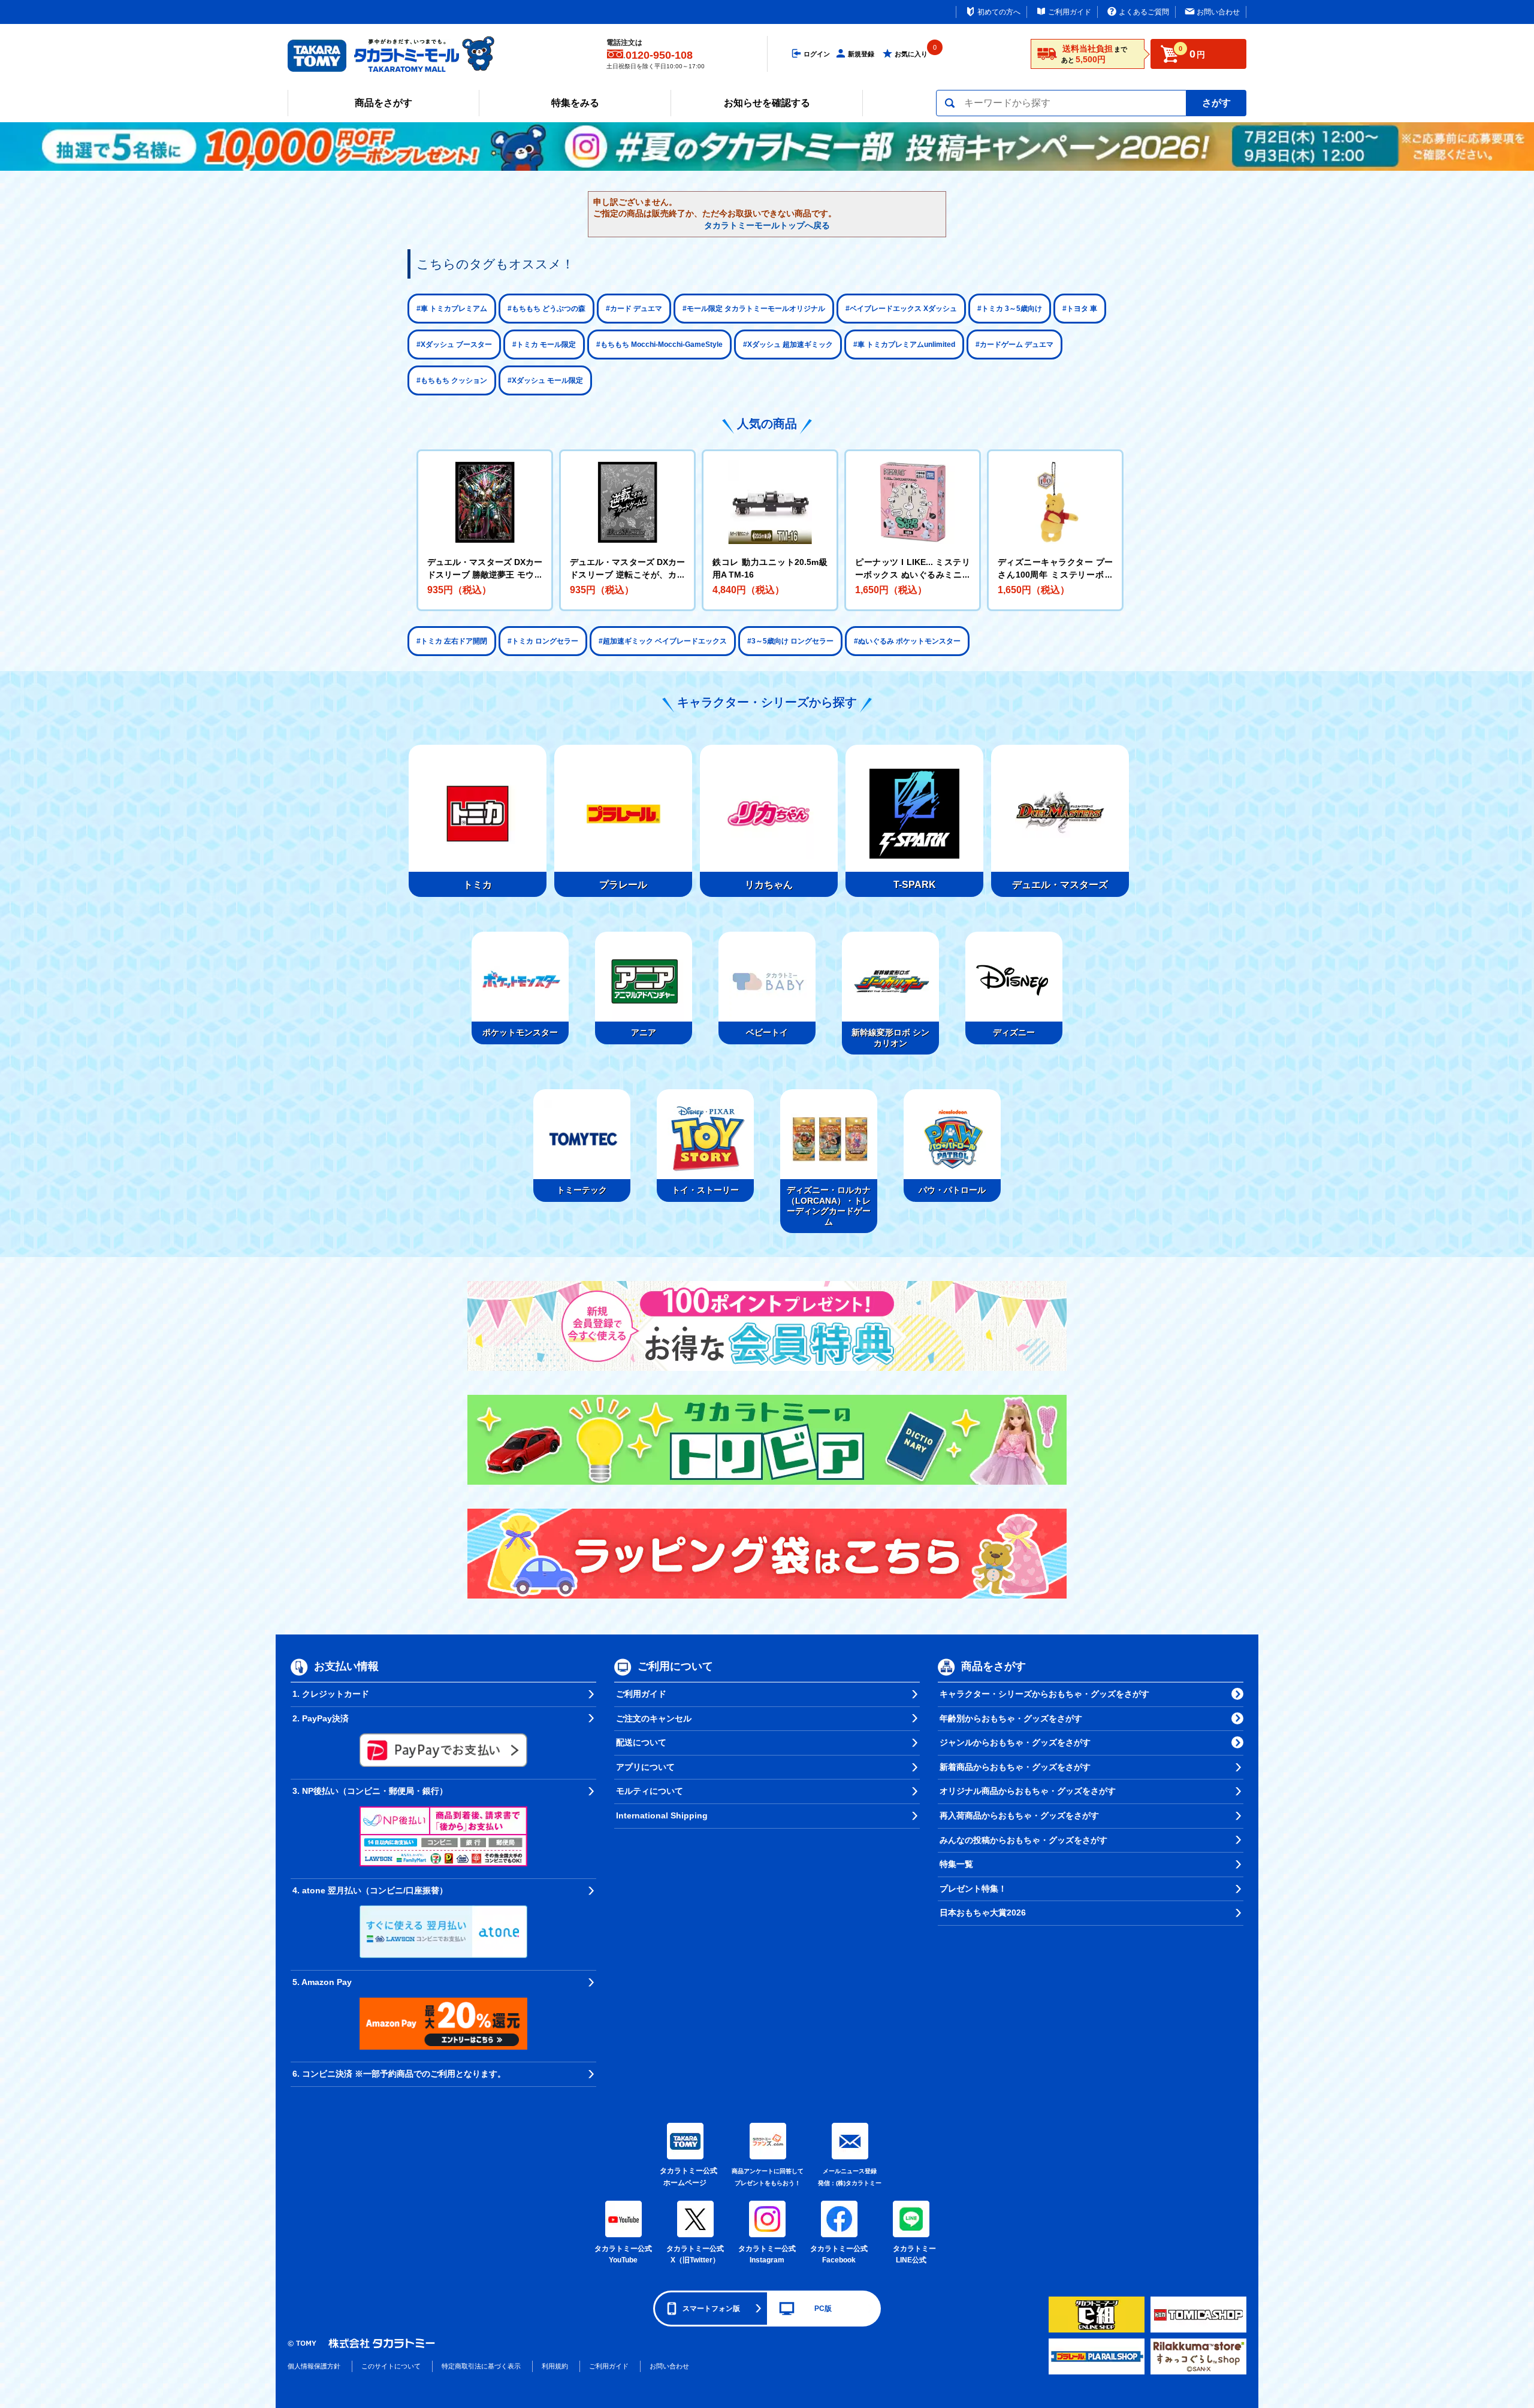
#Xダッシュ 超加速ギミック (788, 345)
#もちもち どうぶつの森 (546, 309)
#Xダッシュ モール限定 (545, 380)
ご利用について (675, 1666)
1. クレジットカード (331, 1694)
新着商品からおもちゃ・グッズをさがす (1015, 1767)
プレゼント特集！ (973, 1889)
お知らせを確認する (767, 103)
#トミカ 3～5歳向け (1010, 309)
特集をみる (575, 103)
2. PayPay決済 (321, 1718)
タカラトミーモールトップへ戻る (767, 225)
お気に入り (911, 54)
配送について (641, 1742)
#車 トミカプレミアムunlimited (904, 345)
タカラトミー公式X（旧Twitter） (695, 2255)
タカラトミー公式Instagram (767, 2255)
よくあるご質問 (1144, 12)
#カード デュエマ (634, 309)
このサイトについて (391, 2366)
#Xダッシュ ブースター (454, 345)
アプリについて (645, 1767)
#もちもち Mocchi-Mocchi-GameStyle (659, 345)
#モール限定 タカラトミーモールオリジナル (754, 309)
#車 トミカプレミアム (452, 309)
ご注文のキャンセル (654, 1718)
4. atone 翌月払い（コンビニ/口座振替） (370, 1890)
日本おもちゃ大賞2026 (983, 1912)
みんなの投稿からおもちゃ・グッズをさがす (1023, 1840)
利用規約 (555, 2366)
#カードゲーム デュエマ (1014, 345)
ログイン (817, 54)
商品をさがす (383, 103)
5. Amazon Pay (322, 1982)
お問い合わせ (1218, 12)
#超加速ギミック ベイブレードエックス (663, 641)
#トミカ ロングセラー (543, 641)
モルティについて (650, 1791)
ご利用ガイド (1070, 12)
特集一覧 (956, 1864)
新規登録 (861, 54)
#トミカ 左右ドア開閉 (452, 641)
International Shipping (662, 1815)
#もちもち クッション (452, 380)
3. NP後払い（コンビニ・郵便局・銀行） (370, 1791)
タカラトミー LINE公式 (913, 2255)
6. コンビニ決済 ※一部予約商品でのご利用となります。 (399, 2074)
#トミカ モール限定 (544, 345)
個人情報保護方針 (314, 2366)
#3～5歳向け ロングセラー (790, 641)
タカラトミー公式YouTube (623, 2255)
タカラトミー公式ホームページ (685, 2177)
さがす (1216, 103)
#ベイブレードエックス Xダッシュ (901, 309)
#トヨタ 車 (1080, 309)
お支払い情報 (346, 1666)
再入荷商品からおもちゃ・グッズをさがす (1019, 1815)
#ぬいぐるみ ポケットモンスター (907, 641)
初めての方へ (999, 12)
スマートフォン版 (711, 2309)
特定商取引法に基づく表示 (481, 2366)
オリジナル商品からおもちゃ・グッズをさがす (1028, 1791)
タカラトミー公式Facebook (839, 2255)
